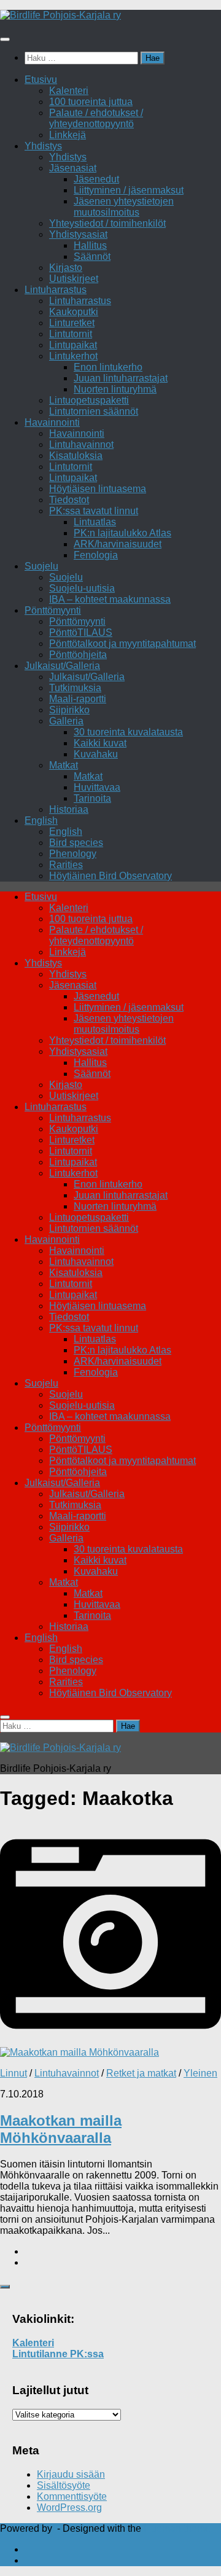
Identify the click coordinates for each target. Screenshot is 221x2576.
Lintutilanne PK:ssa (58, 2354)
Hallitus (90, 245)
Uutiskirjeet (74, 279)
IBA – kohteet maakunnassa (110, 599)
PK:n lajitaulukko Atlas (122, 533)
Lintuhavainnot (81, 444)
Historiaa (69, 809)
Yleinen (200, 2073)
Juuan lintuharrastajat (121, 378)
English (41, 820)
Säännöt (92, 256)
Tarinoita (92, 798)
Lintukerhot (73, 356)
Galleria (66, 721)
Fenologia (96, 555)
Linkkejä (68, 135)
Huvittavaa (97, 787)
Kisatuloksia (76, 456)
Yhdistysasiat (78, 234)
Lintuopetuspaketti (89, 400)
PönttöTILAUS (81, 632)
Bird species (76, 843)
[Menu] (5, 39)
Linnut (14, 2073)
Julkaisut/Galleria (62, 666)
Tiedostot (69, 500)
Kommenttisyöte (72, 2496)
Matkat (64, 765)
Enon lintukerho (108, 367)
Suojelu (41, 566)
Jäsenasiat (73, 168)
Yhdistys (43, 146)
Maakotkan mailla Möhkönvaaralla (61, 2129)
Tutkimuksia (75, 688)
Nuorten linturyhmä (115, 389)
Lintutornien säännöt (94, 411)
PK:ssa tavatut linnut (94, 511)
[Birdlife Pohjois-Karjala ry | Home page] (60, 15)
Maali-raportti (78, 699)
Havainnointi (52, 422)
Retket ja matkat (141, 2073)
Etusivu (41, 80)
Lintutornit (71, 334)
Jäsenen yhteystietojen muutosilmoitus (124, 207)
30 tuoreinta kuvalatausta (128, 732)
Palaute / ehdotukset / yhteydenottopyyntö (96, 118)
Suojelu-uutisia (82, 588)
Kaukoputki (74, 312)
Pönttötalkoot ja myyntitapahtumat (122, 644)
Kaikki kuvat (100, 743)
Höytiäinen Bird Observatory (110, 876)
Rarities (66, 865)
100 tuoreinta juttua (91, 102)
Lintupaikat (73, 345)
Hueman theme (177, 2528)
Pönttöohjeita (78, 655)
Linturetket (72, 323)
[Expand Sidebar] (5, 2287)
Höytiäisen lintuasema (98, 489)
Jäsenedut (96, 179)
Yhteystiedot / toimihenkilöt (107, 223)
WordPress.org (69, 2507)
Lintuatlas (95, 522)
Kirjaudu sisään (71, 2474)
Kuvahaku (96, 754)
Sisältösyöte (64, 2485)
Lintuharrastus (56, 290)
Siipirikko (69, 710)
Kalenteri (69, 91)
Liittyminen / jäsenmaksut (129, 190)
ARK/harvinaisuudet (118, 544)
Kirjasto (66, 268)
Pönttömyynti (53, 610)
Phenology (73, 854)
